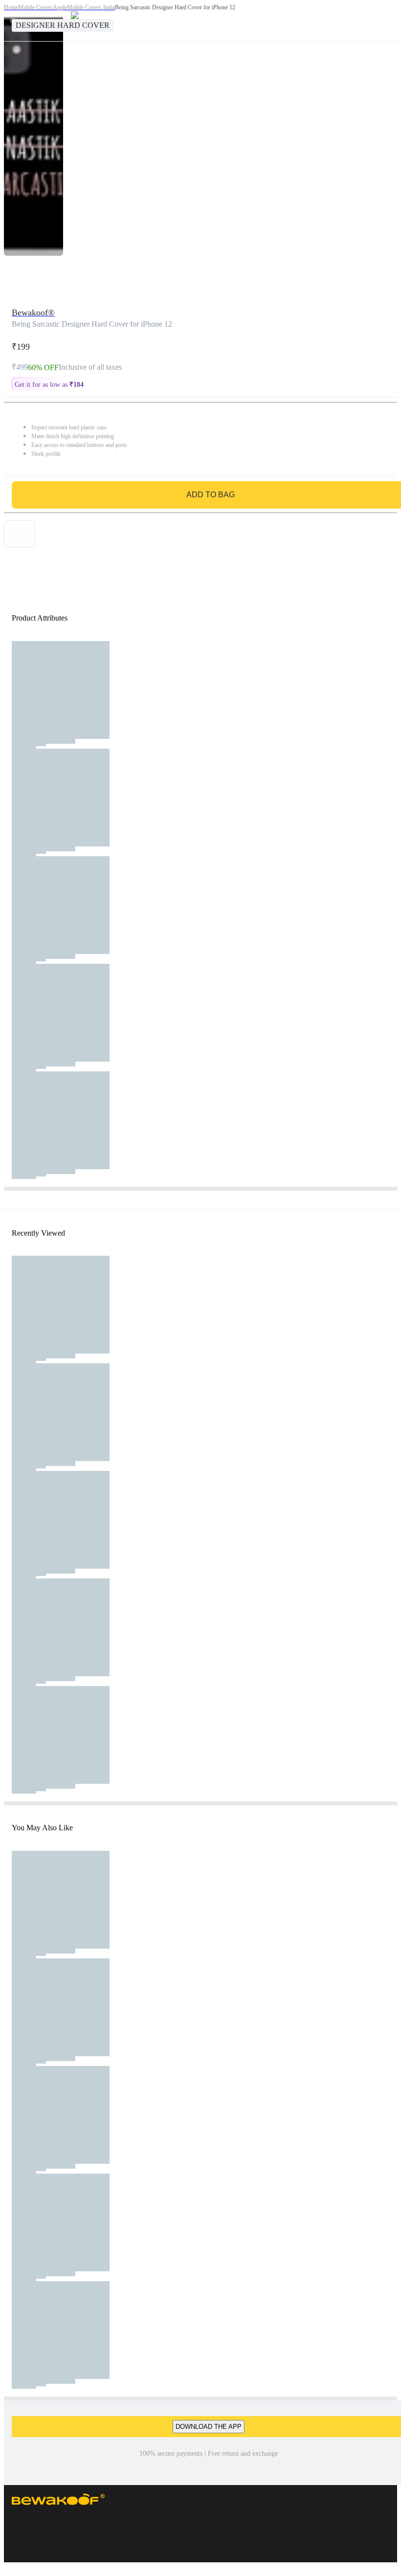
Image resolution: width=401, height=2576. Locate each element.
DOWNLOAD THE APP (209, 2427)
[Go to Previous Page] (13, 21)
